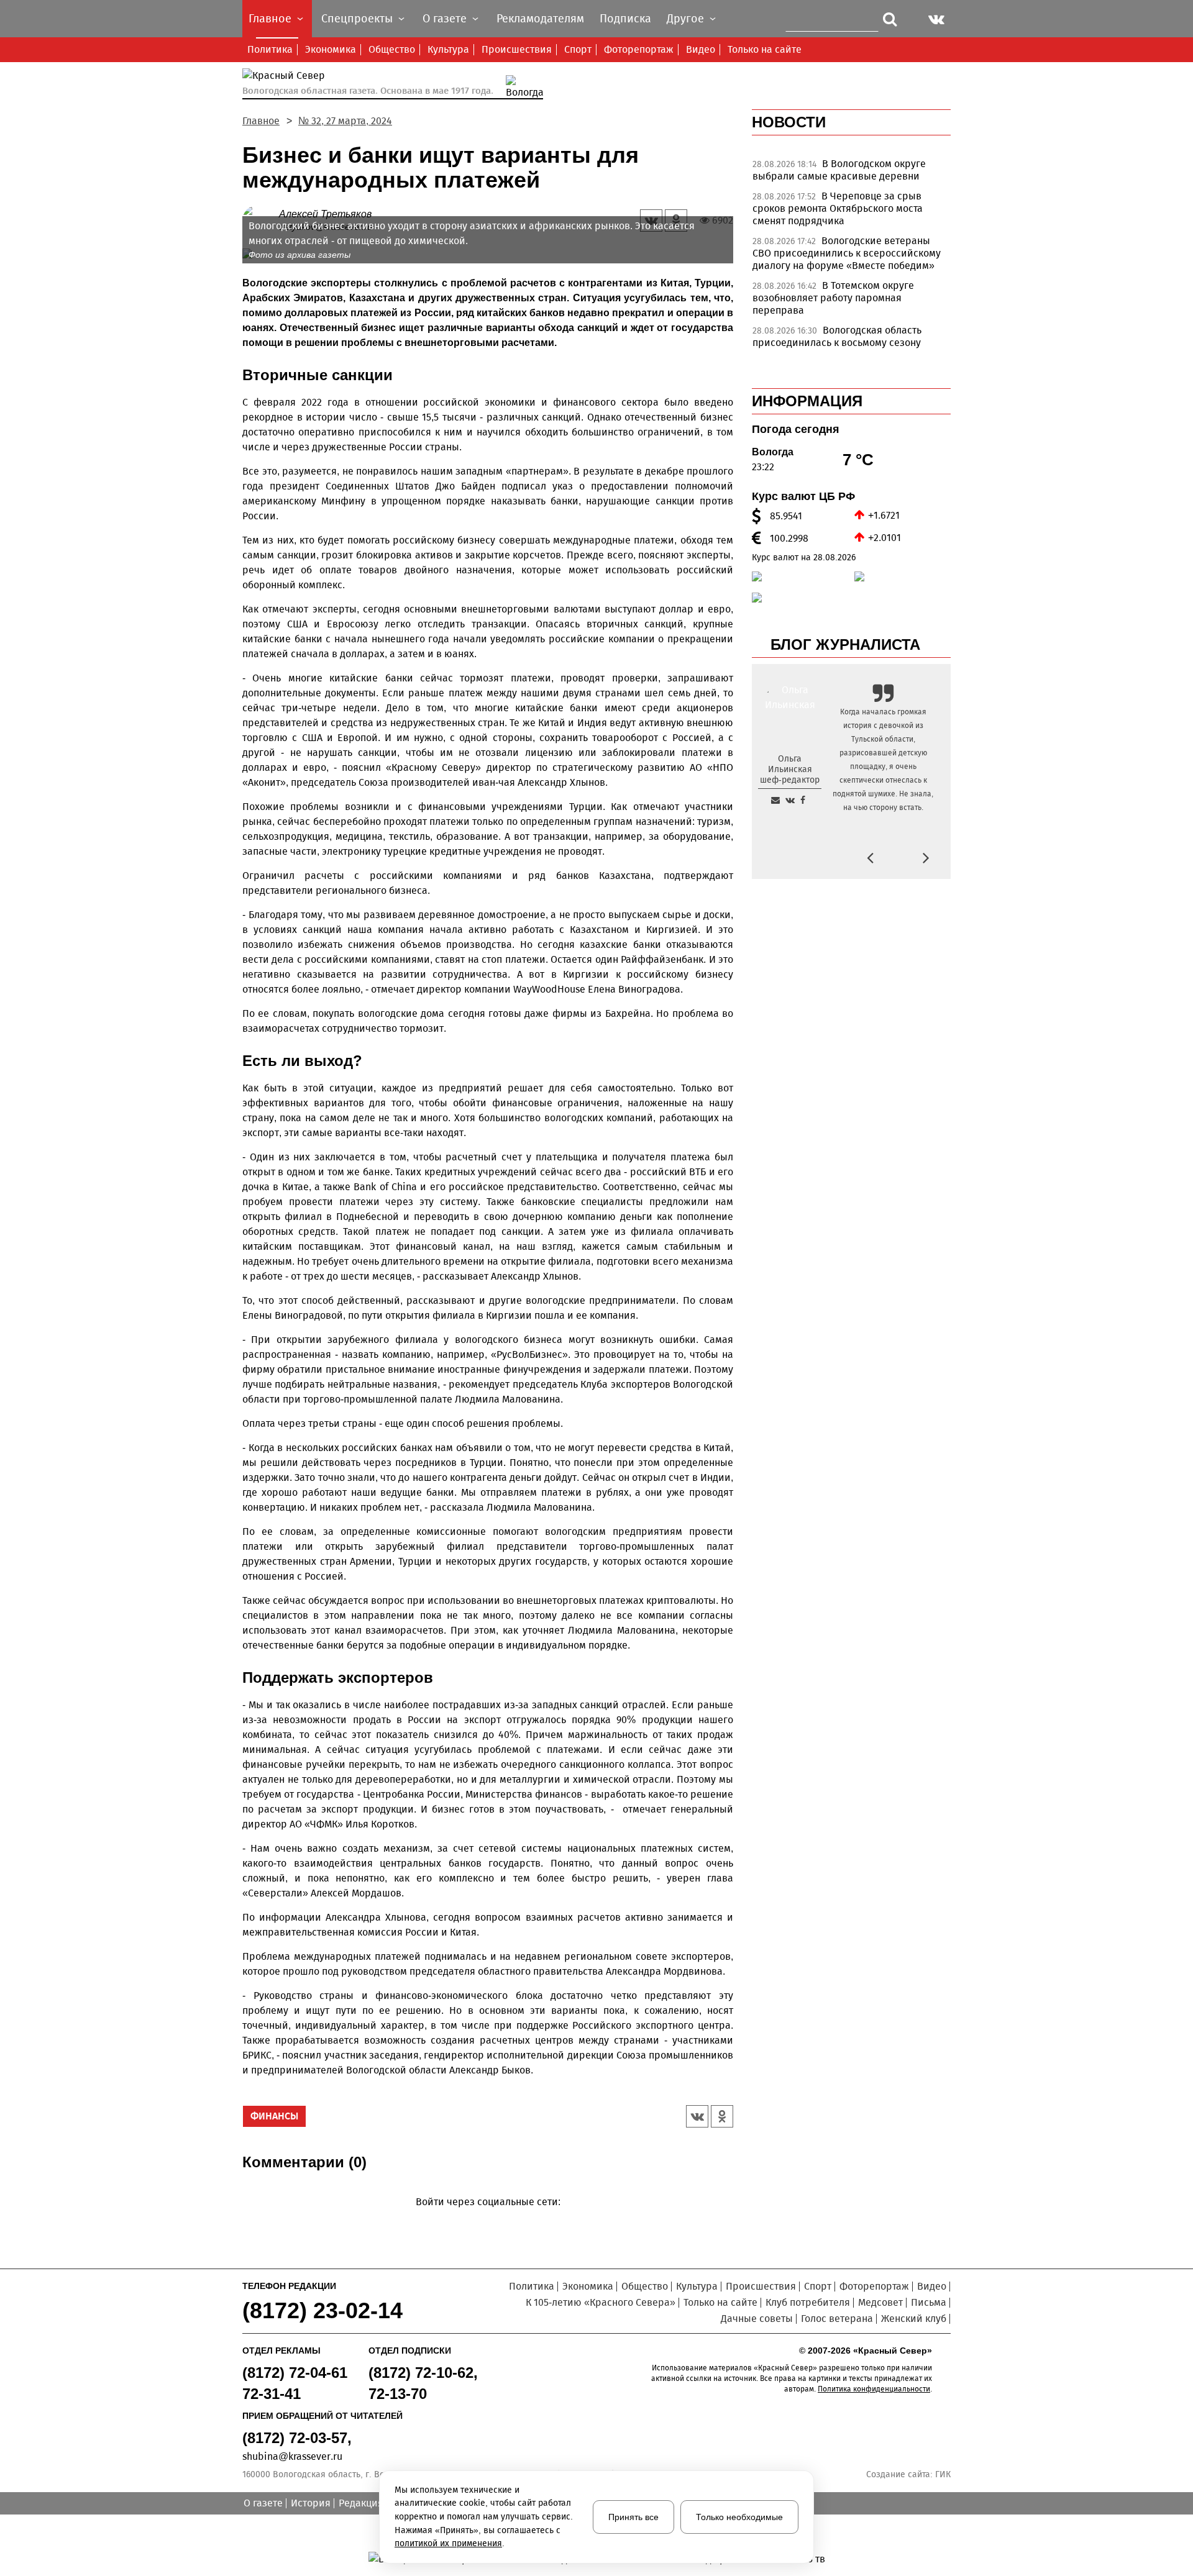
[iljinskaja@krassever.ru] (775, 800)
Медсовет (880, 2302)
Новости (789, 122)
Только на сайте (765, 49)
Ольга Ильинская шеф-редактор (790, 769)
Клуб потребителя (808, 2302)
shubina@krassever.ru (292, 2456)
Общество (392, 49)
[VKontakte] (486, 2220)
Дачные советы (757, 2319)
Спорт (578, 49)
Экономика (331, 49)
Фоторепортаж (639, 49)
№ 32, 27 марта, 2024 (345, 121)
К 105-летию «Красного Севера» (601, 2302)
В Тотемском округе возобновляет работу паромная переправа (833, 298)
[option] (851, 173)
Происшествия (517, 49)
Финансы (274, 2116)
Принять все (633, 2517)
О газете (263, 2503)
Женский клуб (914, 2319)
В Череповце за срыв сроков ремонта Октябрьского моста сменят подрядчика (838, 208)
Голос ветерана (837, 2319)
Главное (261, 121)
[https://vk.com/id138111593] (790, 800)
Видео (701, 49)
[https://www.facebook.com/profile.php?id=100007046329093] (803, 800)
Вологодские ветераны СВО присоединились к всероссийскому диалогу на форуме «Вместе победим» (847, 253)
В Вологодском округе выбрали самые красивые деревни (839, 170)
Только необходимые (739, 2517)
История (311, 2503)
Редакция (361, 2503)
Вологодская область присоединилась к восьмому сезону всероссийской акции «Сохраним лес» (843, 343)
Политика (270, 49)
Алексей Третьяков (325, 214)
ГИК (943, 2474)
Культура (448, 49)
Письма (929, 2302)
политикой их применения (448, 2543)
